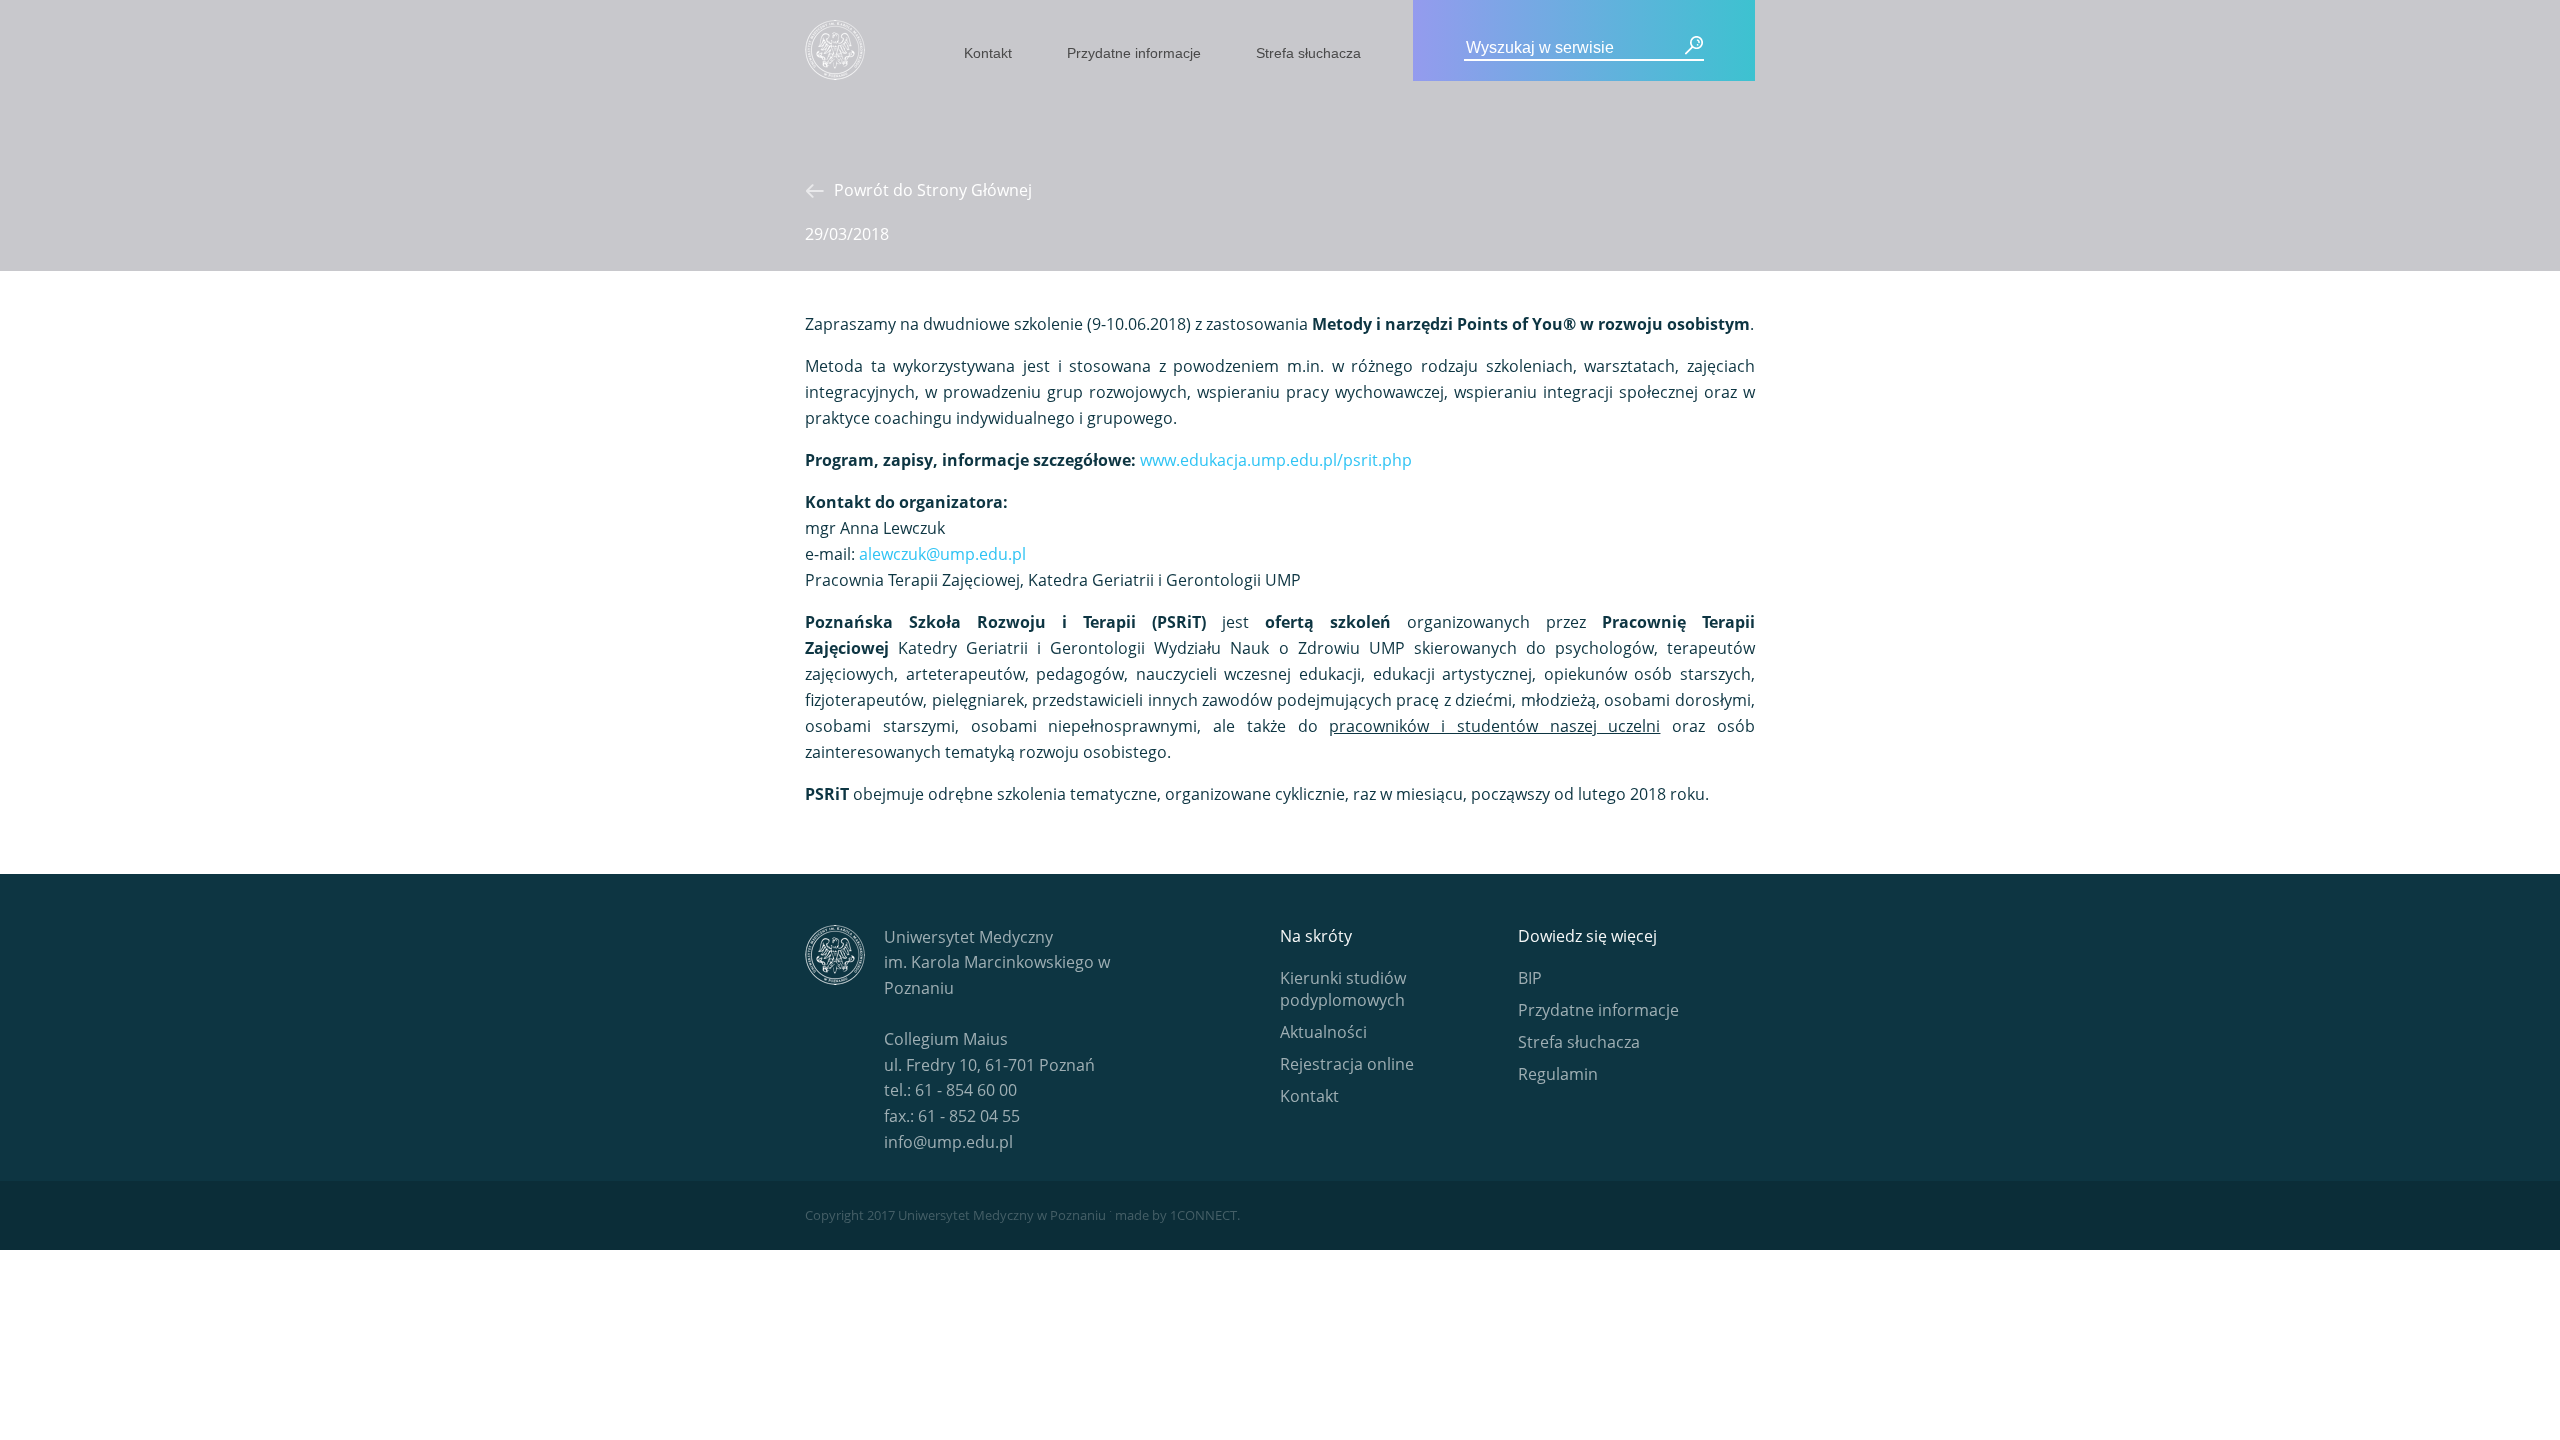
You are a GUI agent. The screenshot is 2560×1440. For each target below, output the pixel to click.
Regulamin (1558, 1074)
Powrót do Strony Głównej (933, 190)
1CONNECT (1203, 1215)
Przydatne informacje (1134, 53)
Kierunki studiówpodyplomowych (1343, 989)
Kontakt (988, 53)
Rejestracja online (1347, 1064)
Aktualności (1323, 1032)
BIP (1530, 978)
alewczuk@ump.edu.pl (942, 554)
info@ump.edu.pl (948, 1142)
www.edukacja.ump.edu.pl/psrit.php (1276, 460)
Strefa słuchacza (1308, 53)
